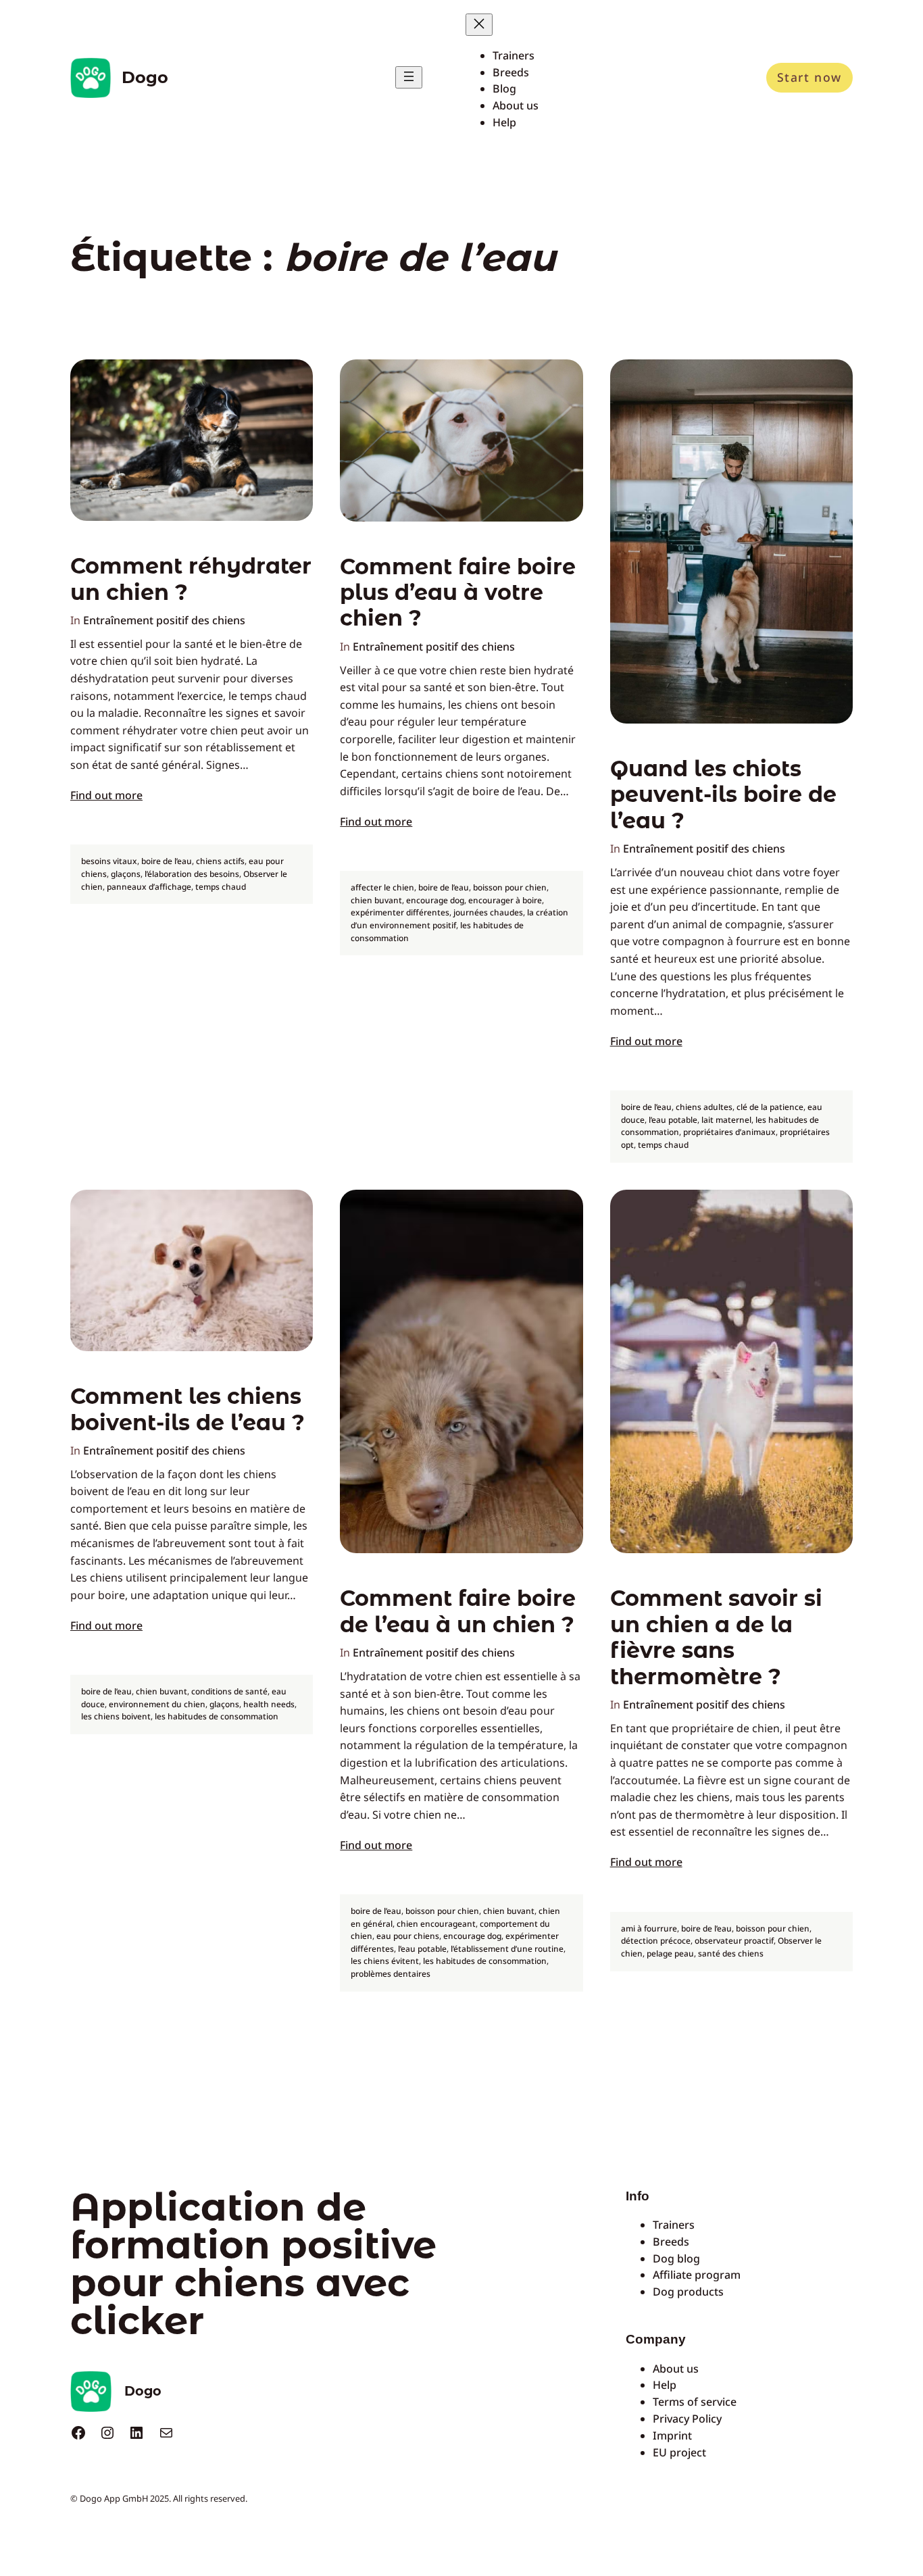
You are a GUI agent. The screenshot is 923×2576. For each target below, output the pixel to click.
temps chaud (221, 887)
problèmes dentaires (391, 1974)
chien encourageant (436, 1924)
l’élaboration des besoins (192, 874)
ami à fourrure (649, 1928)
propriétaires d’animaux (729, 1132)
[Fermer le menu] (479, 25)
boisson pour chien (510, 887)
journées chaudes (488, 912)
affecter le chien (382, 887)
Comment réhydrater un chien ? (191, 579)
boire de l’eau (167, 861)
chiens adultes (704, 1107)
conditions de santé (229, 1691)
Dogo (145, 77)
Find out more (106, 795)
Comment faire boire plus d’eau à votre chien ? (458, 593)
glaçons (126, 874)
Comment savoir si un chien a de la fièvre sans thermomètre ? (716, 1637)
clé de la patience (770, 1107)
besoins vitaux (109, 861)
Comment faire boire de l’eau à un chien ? (458, 1611)
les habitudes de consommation (217, 1716)
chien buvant (376, 900)
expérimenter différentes (400, 912)
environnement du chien (157, 1704)
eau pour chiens (408, 1936)
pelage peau (670, 1953)
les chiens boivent (116, 1716)
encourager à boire (505, 900)
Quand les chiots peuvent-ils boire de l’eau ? (723, 795)
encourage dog (435, 900)
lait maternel (726, 1120)
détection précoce (656, 1941)
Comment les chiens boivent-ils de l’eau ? (188, 1409)
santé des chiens (731, 1953)
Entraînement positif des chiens (164, 620)
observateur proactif (734, 1941)
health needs (269, 1704)
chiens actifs (220, 861)
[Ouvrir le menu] (409, 77)
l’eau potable (673, 1120)
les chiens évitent (385, 1961)
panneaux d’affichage (149, 887)
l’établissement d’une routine (507, 1949)
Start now (809, 77)
